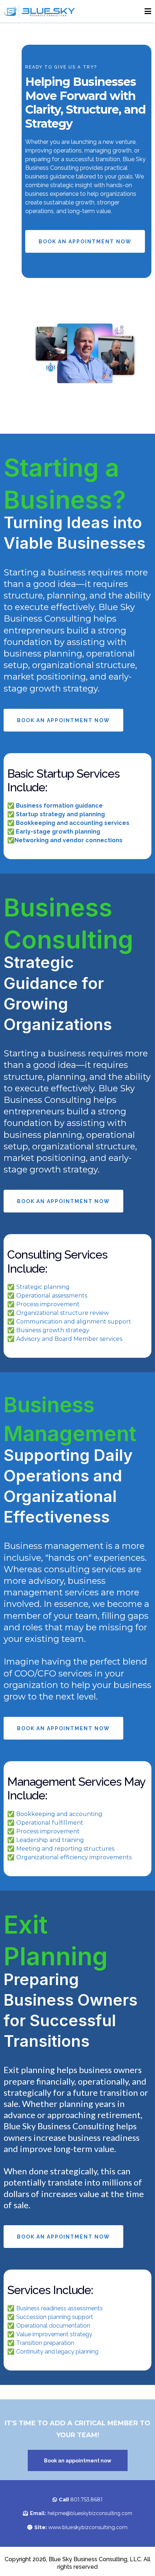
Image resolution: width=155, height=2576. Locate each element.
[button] (147, 11)
